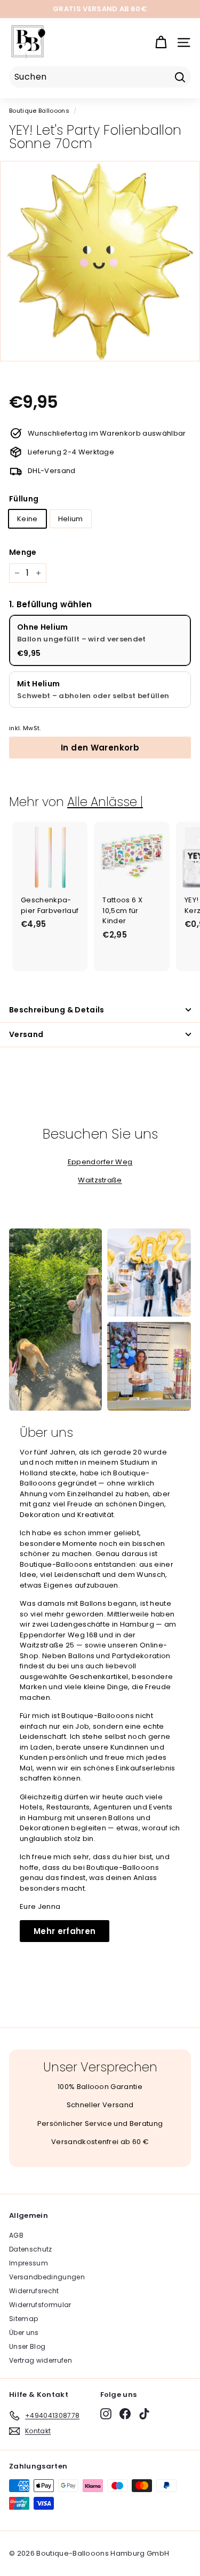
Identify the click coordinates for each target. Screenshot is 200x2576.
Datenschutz (31, 2249)
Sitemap (23, 2319)
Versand (26, 1034)
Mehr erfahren (65, 1931)
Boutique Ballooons (39, 111)
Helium (71, 519)
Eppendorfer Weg (100, 1162)
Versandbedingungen (47, 2277)
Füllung (24, 499)
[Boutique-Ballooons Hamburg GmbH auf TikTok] (144, 2414)
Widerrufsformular (40, 2305)
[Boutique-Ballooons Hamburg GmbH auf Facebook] (125, 2414)
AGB (16, 2235)
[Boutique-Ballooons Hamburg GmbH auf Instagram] (106, 2414)
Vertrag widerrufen (41, 2360)
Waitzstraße (100, 1180)
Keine (27, 519)
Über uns (24, 2333)
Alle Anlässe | (105, 802)
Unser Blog (27, 2346)
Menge (23, 552)
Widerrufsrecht (34, 2291)
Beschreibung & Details (57, 1010)
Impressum (29, 2263)
